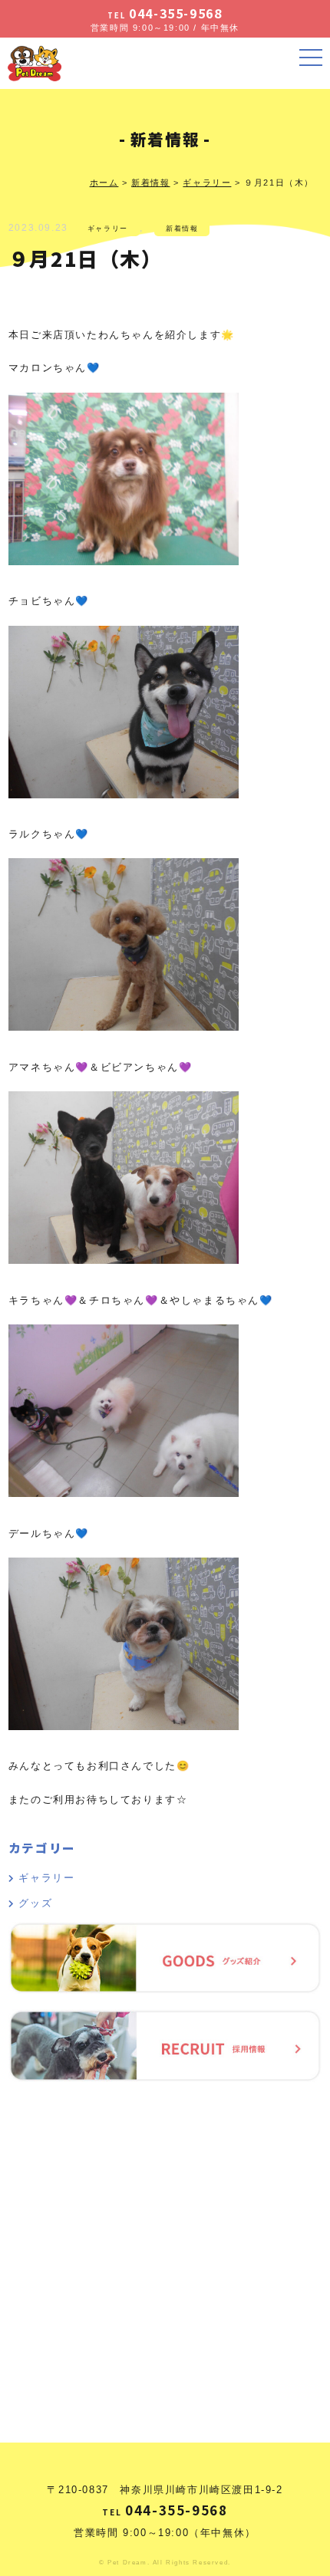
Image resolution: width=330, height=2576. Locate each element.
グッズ (35, 1903)
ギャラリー (108, 229)
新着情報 (182, 229)
